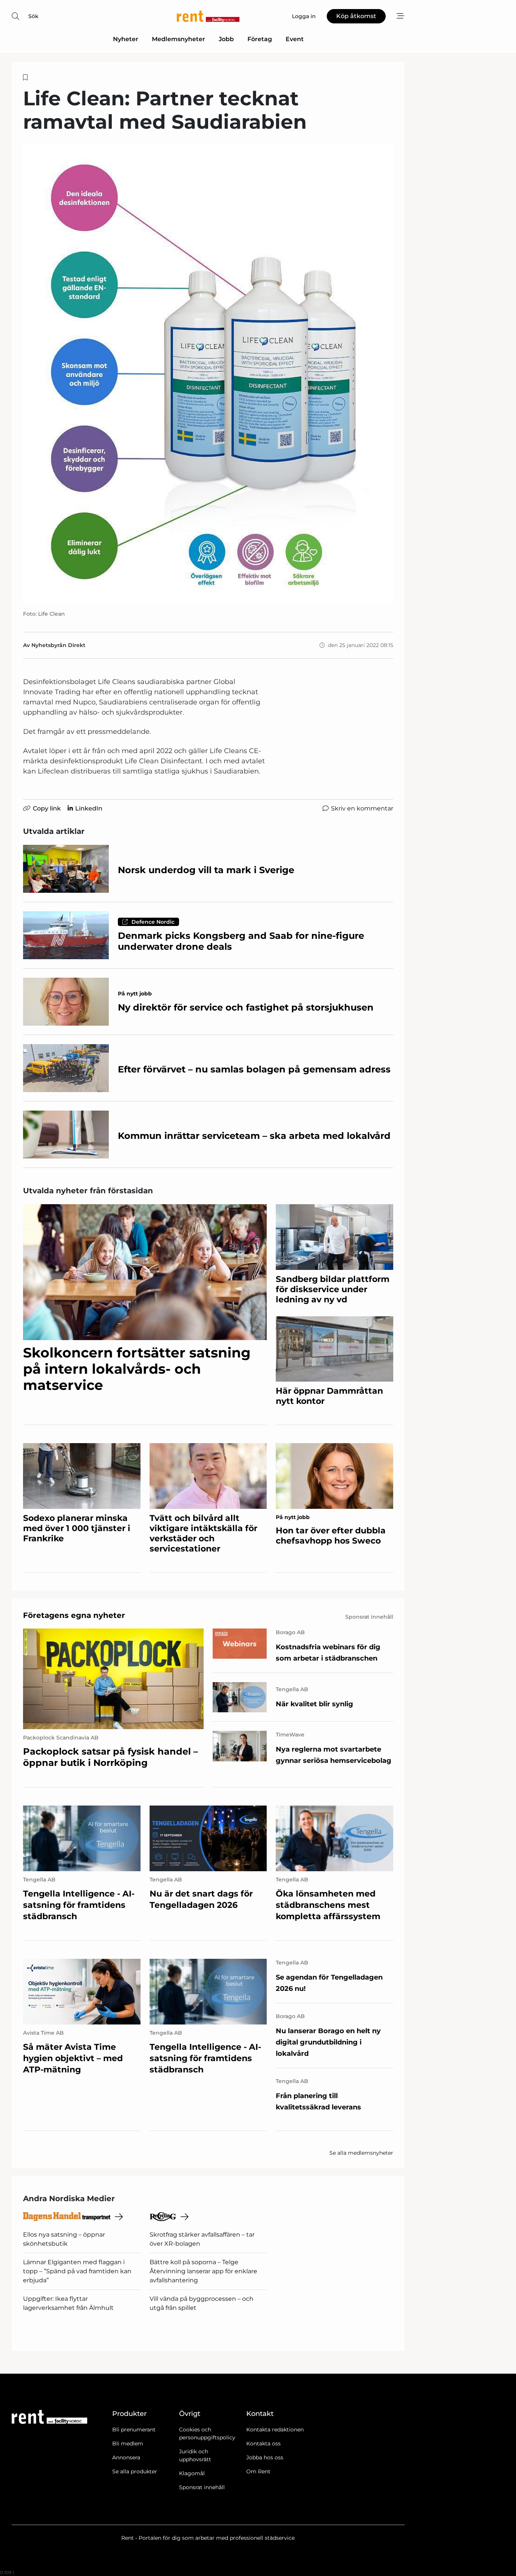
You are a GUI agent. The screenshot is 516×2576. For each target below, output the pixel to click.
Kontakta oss (263, 2444)
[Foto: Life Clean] (208, 374)
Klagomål (192, 2473)
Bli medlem (128, 2444)
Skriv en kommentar (362, 808)
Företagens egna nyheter (74, 1615)
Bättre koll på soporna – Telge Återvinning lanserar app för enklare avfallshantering (203, 2271)
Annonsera (126, 2457)
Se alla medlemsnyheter (361, 2153)
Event (295, 39)
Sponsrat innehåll (202, 2487)
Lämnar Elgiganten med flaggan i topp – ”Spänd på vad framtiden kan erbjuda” (77, 2271)
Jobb (226, 39)
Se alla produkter (135, 2471)
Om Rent (258, 2471)
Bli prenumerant (134, 2430)
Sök (33, 16)
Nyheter (126, 39)
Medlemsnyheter (178, 39)
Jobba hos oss (265, 2457)
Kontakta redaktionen (275, 2430)
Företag (260, 39)
